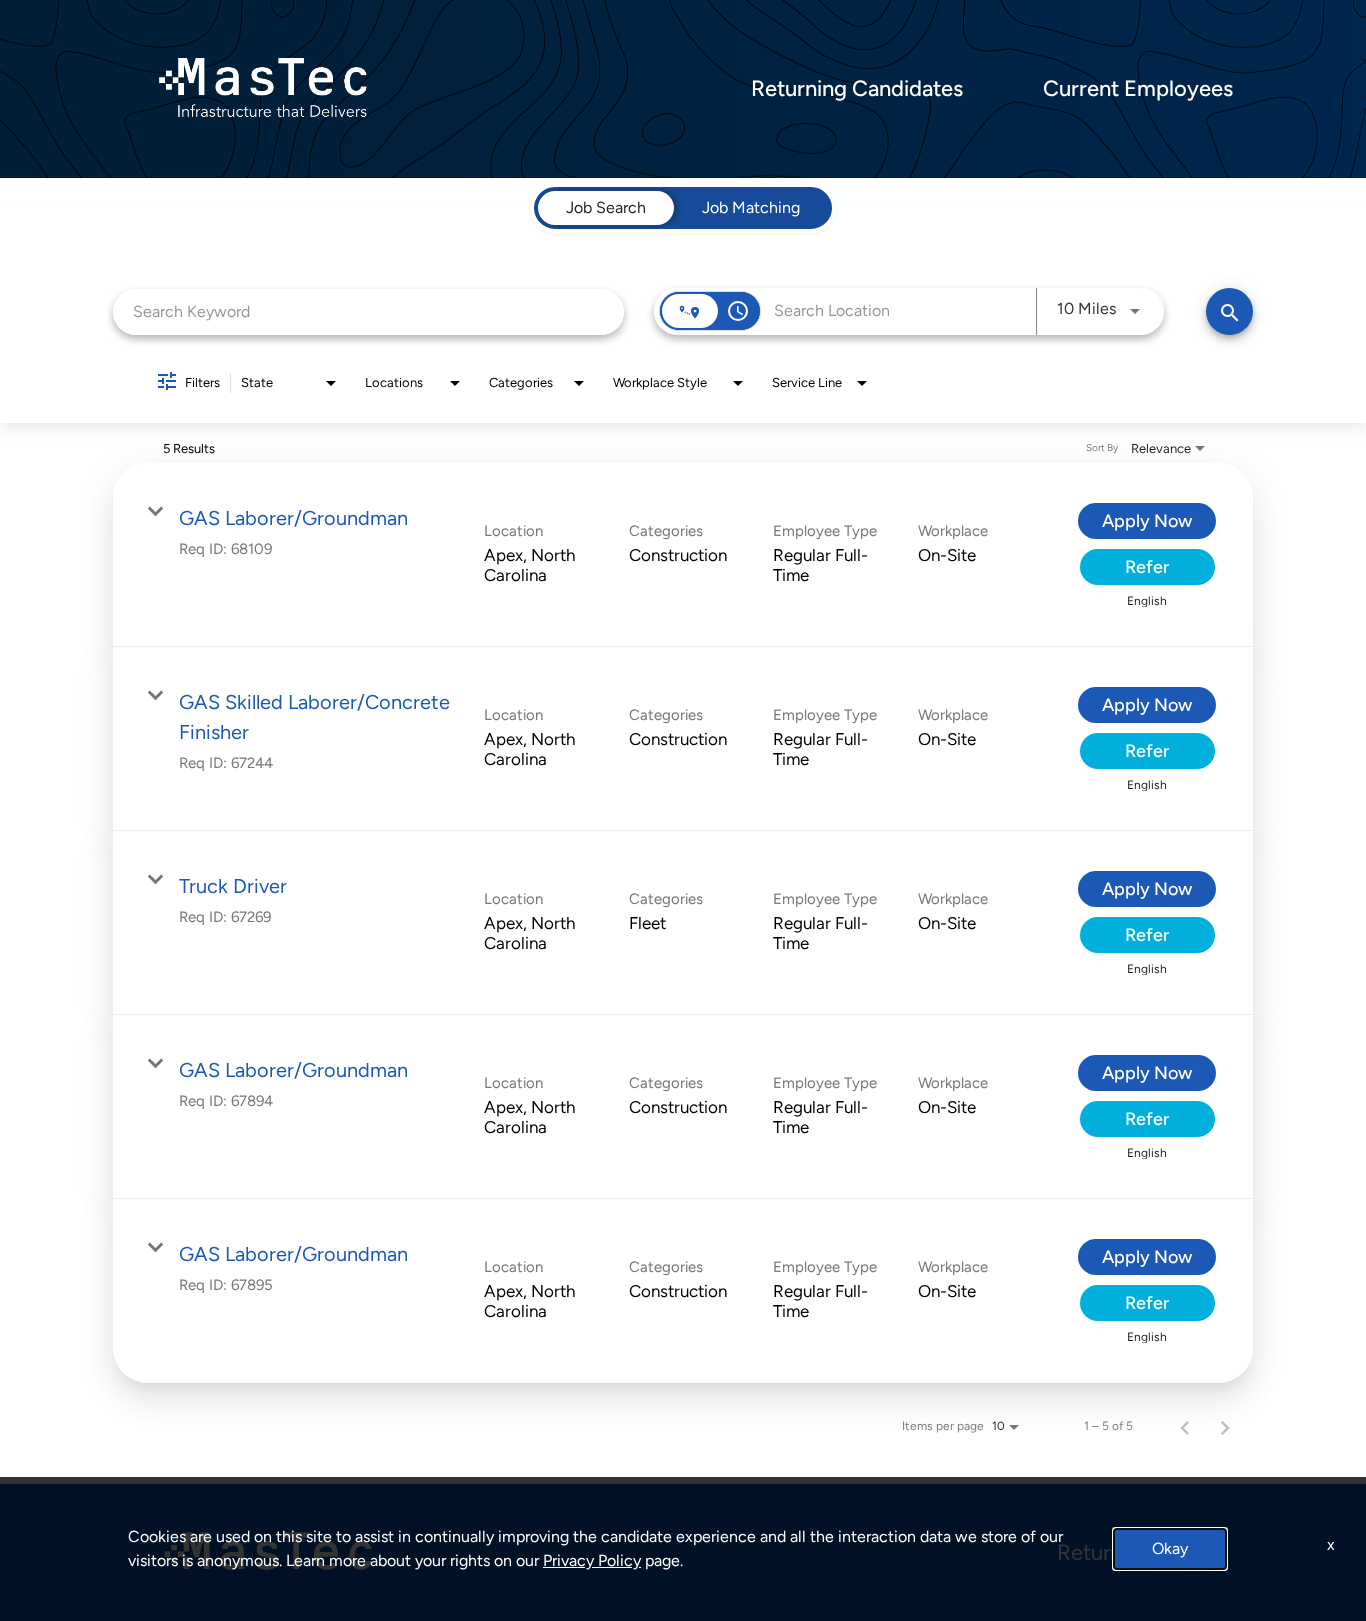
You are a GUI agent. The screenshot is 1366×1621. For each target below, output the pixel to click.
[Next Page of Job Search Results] (1225, 1426)
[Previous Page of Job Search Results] (1185, 1426)
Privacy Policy (592, 1560)
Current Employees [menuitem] (1138, 89)
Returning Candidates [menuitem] (857, 89)
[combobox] (368, 311)
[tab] (606, 208)
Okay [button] (1170, 1548)
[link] (683, 555)
